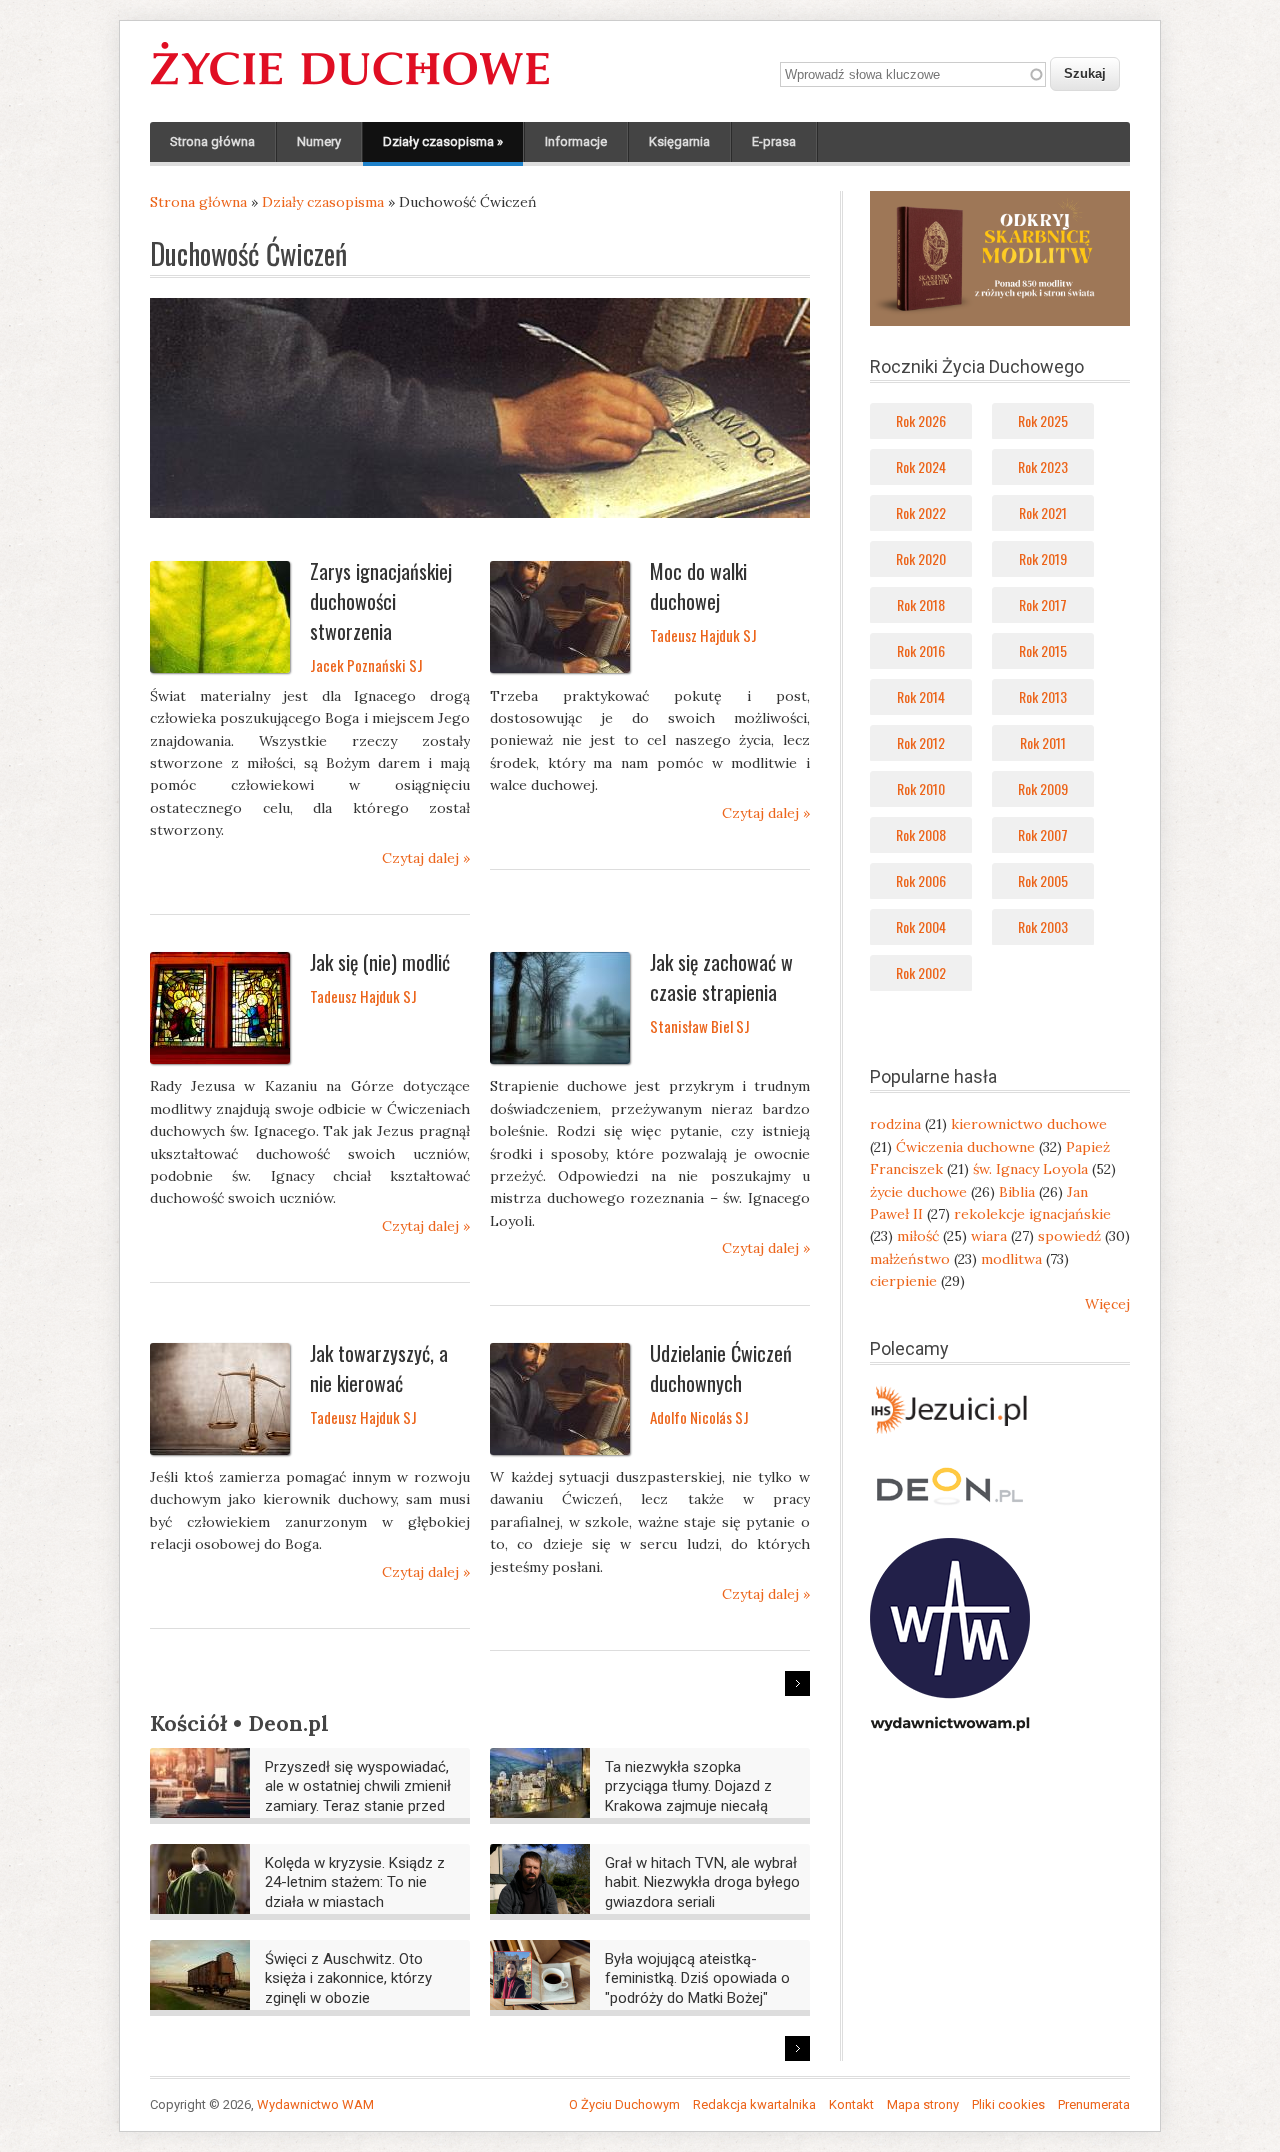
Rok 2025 (1043, 420)
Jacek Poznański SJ (366, 665)
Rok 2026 (921, 420)
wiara (989, 1236)
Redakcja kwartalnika (754, 2104)
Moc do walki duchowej (698, 586)
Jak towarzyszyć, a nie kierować (379, 1368)
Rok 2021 (1043, 512)
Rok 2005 (1043, 880)
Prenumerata (1094, 2104)
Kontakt (851, 2104)
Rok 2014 (921, 696)
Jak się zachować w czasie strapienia (721, 977)
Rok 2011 (1043, 742)
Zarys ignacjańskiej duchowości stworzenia (381, 601)
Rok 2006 (921, 880)
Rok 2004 (921, 926)
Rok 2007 (1043, 834)
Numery (319, 141)
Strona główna (212, 141)
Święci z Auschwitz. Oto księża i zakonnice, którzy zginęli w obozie (348, 1978)
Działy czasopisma (443, 141)
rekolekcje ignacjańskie (1032, 1214)
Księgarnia (679, 141)
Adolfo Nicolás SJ (699, 1417)
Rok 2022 (921, 512)
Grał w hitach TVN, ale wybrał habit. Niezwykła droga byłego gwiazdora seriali (702, 1882)
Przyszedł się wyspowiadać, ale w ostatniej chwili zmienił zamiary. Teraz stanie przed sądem (358, 1796)
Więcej (1107, 1304)
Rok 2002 (921, 972)
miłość (918, 1236)
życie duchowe (918, 1192)
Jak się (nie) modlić (380, 962)
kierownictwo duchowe (1029, 1124)
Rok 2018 (921, 604)
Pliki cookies (1008, 2104)
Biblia (1017, 1192)
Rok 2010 (921, 788)
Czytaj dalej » (426, 858)
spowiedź (1069, 1236)
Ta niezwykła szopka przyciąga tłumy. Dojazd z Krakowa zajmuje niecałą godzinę (688, 1796)
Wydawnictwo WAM (315, 2104)
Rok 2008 (921, 834)
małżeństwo (910, 1259)
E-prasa (774, 141)
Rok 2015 (1043, 650)
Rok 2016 (921, 650)
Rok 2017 (1043, 604)
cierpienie (903, 1281)
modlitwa (1011, 1259)
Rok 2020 (921, 558)
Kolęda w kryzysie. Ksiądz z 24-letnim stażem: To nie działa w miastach (355, 1882)
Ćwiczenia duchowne (965, 1147)
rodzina (895, 1124)
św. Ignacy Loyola (1030, 1169)
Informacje (576, 141)
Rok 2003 (1043, 926)
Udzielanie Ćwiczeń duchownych (721, 1368)
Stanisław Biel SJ (700, 1026)
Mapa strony (923, 2104)
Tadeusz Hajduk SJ (703, 635)
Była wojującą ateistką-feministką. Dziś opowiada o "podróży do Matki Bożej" (697, 1978)
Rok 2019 (1043, 558)
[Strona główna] (350, 86)
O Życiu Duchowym (624, 2104)
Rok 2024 (921, 466)
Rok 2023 (1043, 466)
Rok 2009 (1043, 788)
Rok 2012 (921, 742)
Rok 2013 (1043, 696)
